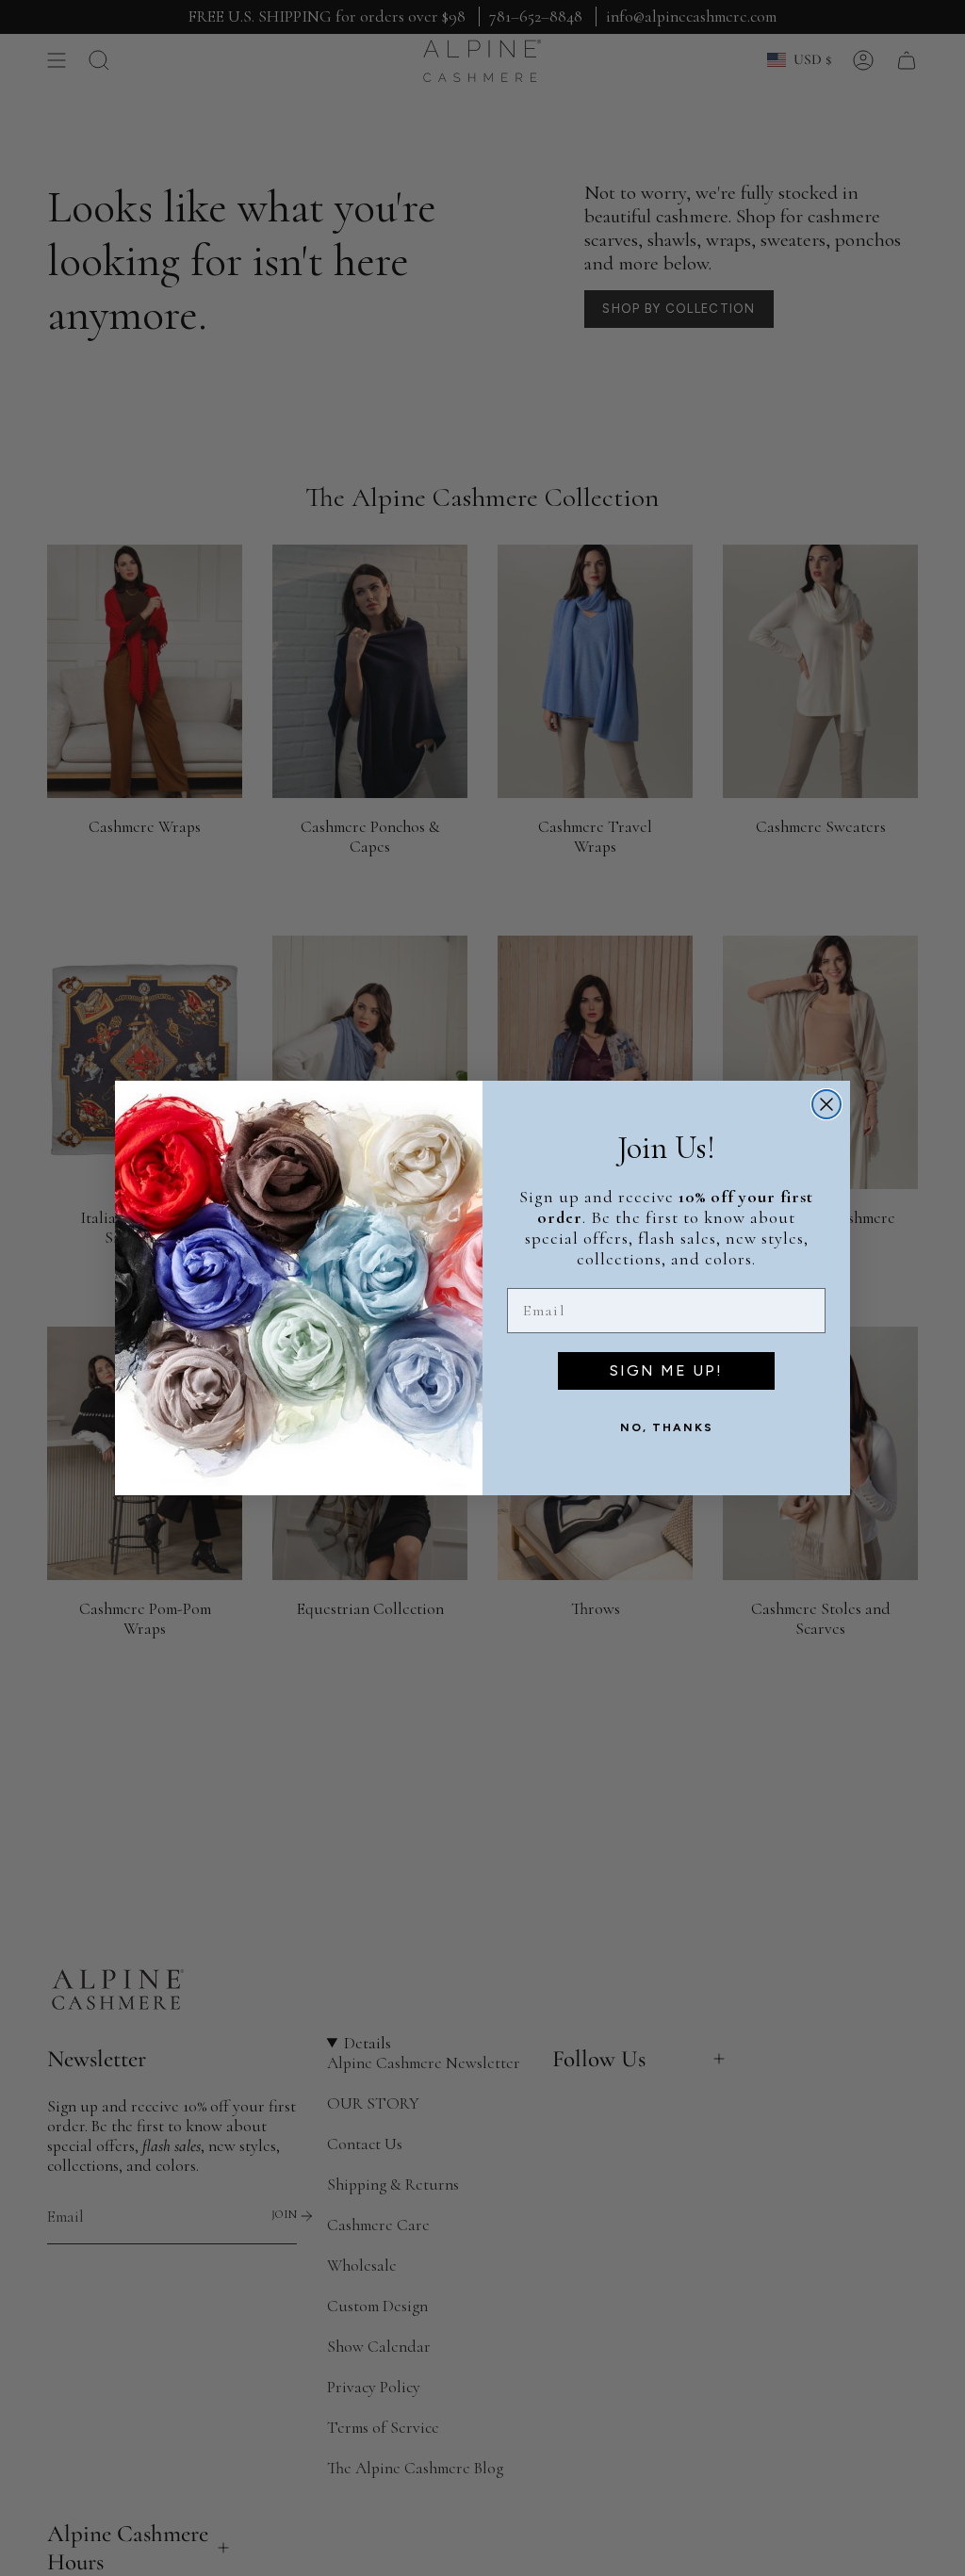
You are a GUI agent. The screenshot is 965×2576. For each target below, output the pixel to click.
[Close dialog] (826, 1104)
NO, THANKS (667, 1427)
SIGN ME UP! (666, 1370)
